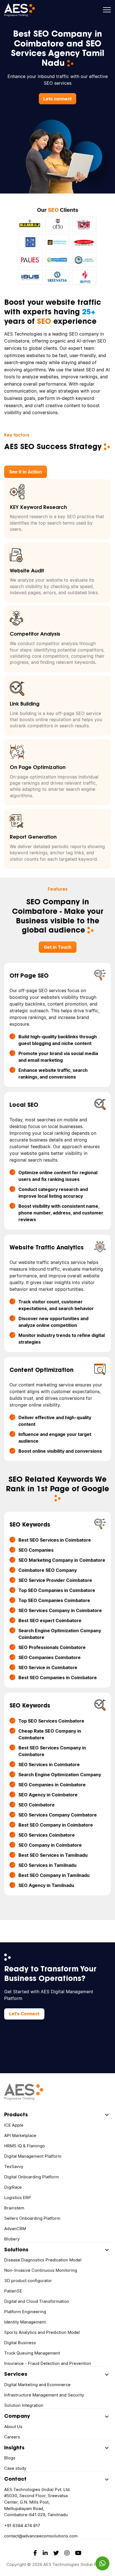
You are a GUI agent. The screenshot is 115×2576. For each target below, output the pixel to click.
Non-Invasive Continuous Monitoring (41, 2270)
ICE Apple (14, 2125)
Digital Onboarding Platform (32, 2177)
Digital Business (20, 2343)
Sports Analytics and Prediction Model (42, 2332)
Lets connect (57, 99)
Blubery (12, 2239)
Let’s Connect (24, 2014)
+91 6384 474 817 (22, 2526)
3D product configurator (28, 2281)
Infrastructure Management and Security (44, 2395)
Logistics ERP (18, 2198)
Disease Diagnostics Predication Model (43, 2260)
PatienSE (13, 2291)
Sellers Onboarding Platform (32, 2218)
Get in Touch (58, 947)
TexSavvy (14, 2166)
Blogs (10, 2458)
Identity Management (25, 2322)
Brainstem (14, 2208)
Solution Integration (24, 2405)
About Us (13, 2427)
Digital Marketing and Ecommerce (37, 2385)
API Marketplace (20, 2135)
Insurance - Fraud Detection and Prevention (48, 2363)
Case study (15, 2468)
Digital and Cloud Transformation (37, 2301)
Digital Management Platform (33, 2156)
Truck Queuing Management (32, 2353)
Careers (12, 2437)
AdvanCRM (15, 2229)
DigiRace (13, 2187)
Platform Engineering (25, 2312)
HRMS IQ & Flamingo (25, 2146)
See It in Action (26, 472)
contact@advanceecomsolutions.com (41, 2536)
